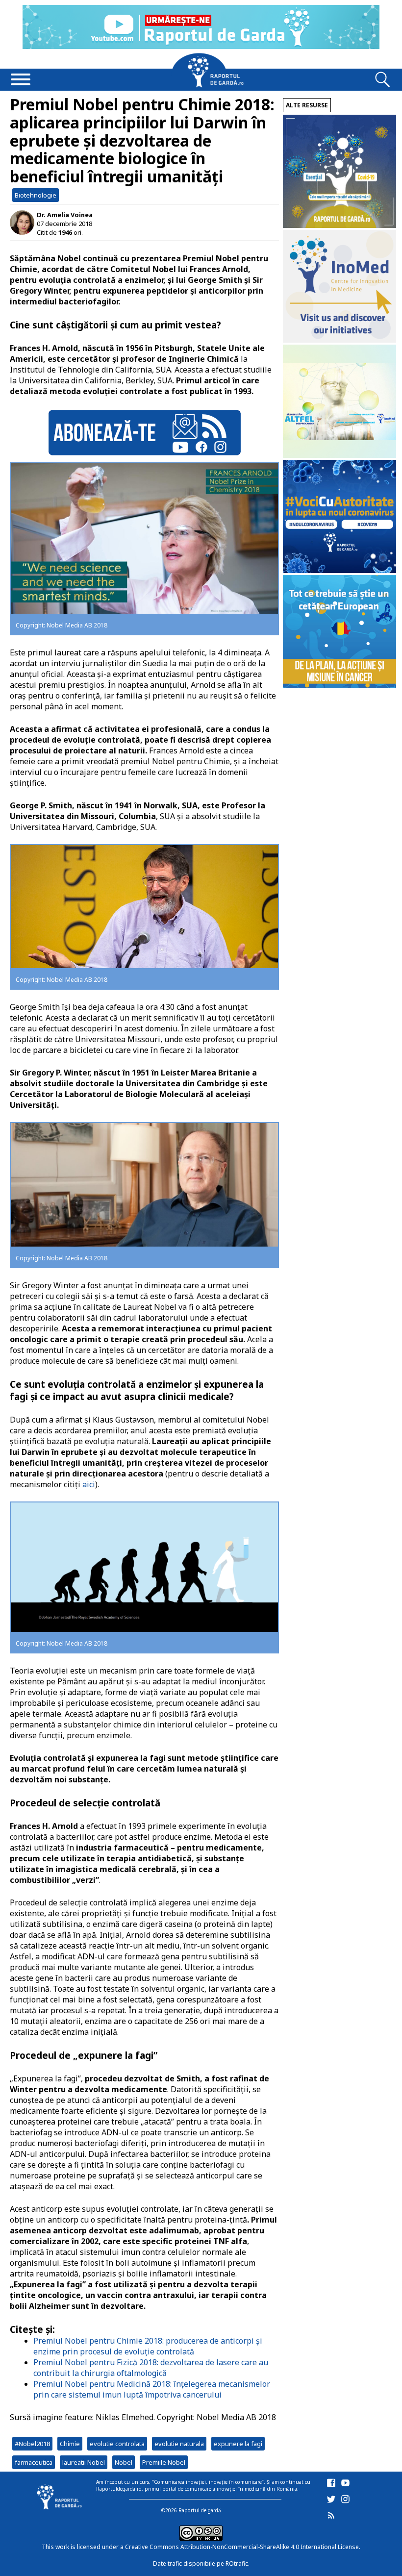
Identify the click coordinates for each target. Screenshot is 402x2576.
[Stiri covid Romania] (339, 225)
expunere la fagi (238, 2444)
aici (89, 1484)
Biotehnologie (36, 195)
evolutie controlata (117, 2444)
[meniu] (21, 80)
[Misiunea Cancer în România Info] (339, 685)
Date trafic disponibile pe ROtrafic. (201, 2563)
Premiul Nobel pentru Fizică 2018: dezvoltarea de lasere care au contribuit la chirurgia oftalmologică (151, 2368)
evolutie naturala (179, 2444)
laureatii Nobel (84, 2462)
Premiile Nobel (164, 2462)
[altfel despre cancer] (339, 455)
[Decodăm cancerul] (339, 340)
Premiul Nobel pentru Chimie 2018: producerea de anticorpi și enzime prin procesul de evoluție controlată (148, 2346)
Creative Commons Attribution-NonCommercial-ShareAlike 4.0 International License (242, 2547)
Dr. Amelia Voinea (65, 215)
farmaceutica (34, 2462)
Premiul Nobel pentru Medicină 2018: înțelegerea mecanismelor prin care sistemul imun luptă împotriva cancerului (152, 2389)
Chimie (70, 2444)
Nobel (124, 2462)
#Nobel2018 (32, 2444)
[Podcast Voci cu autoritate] (339, 570)
